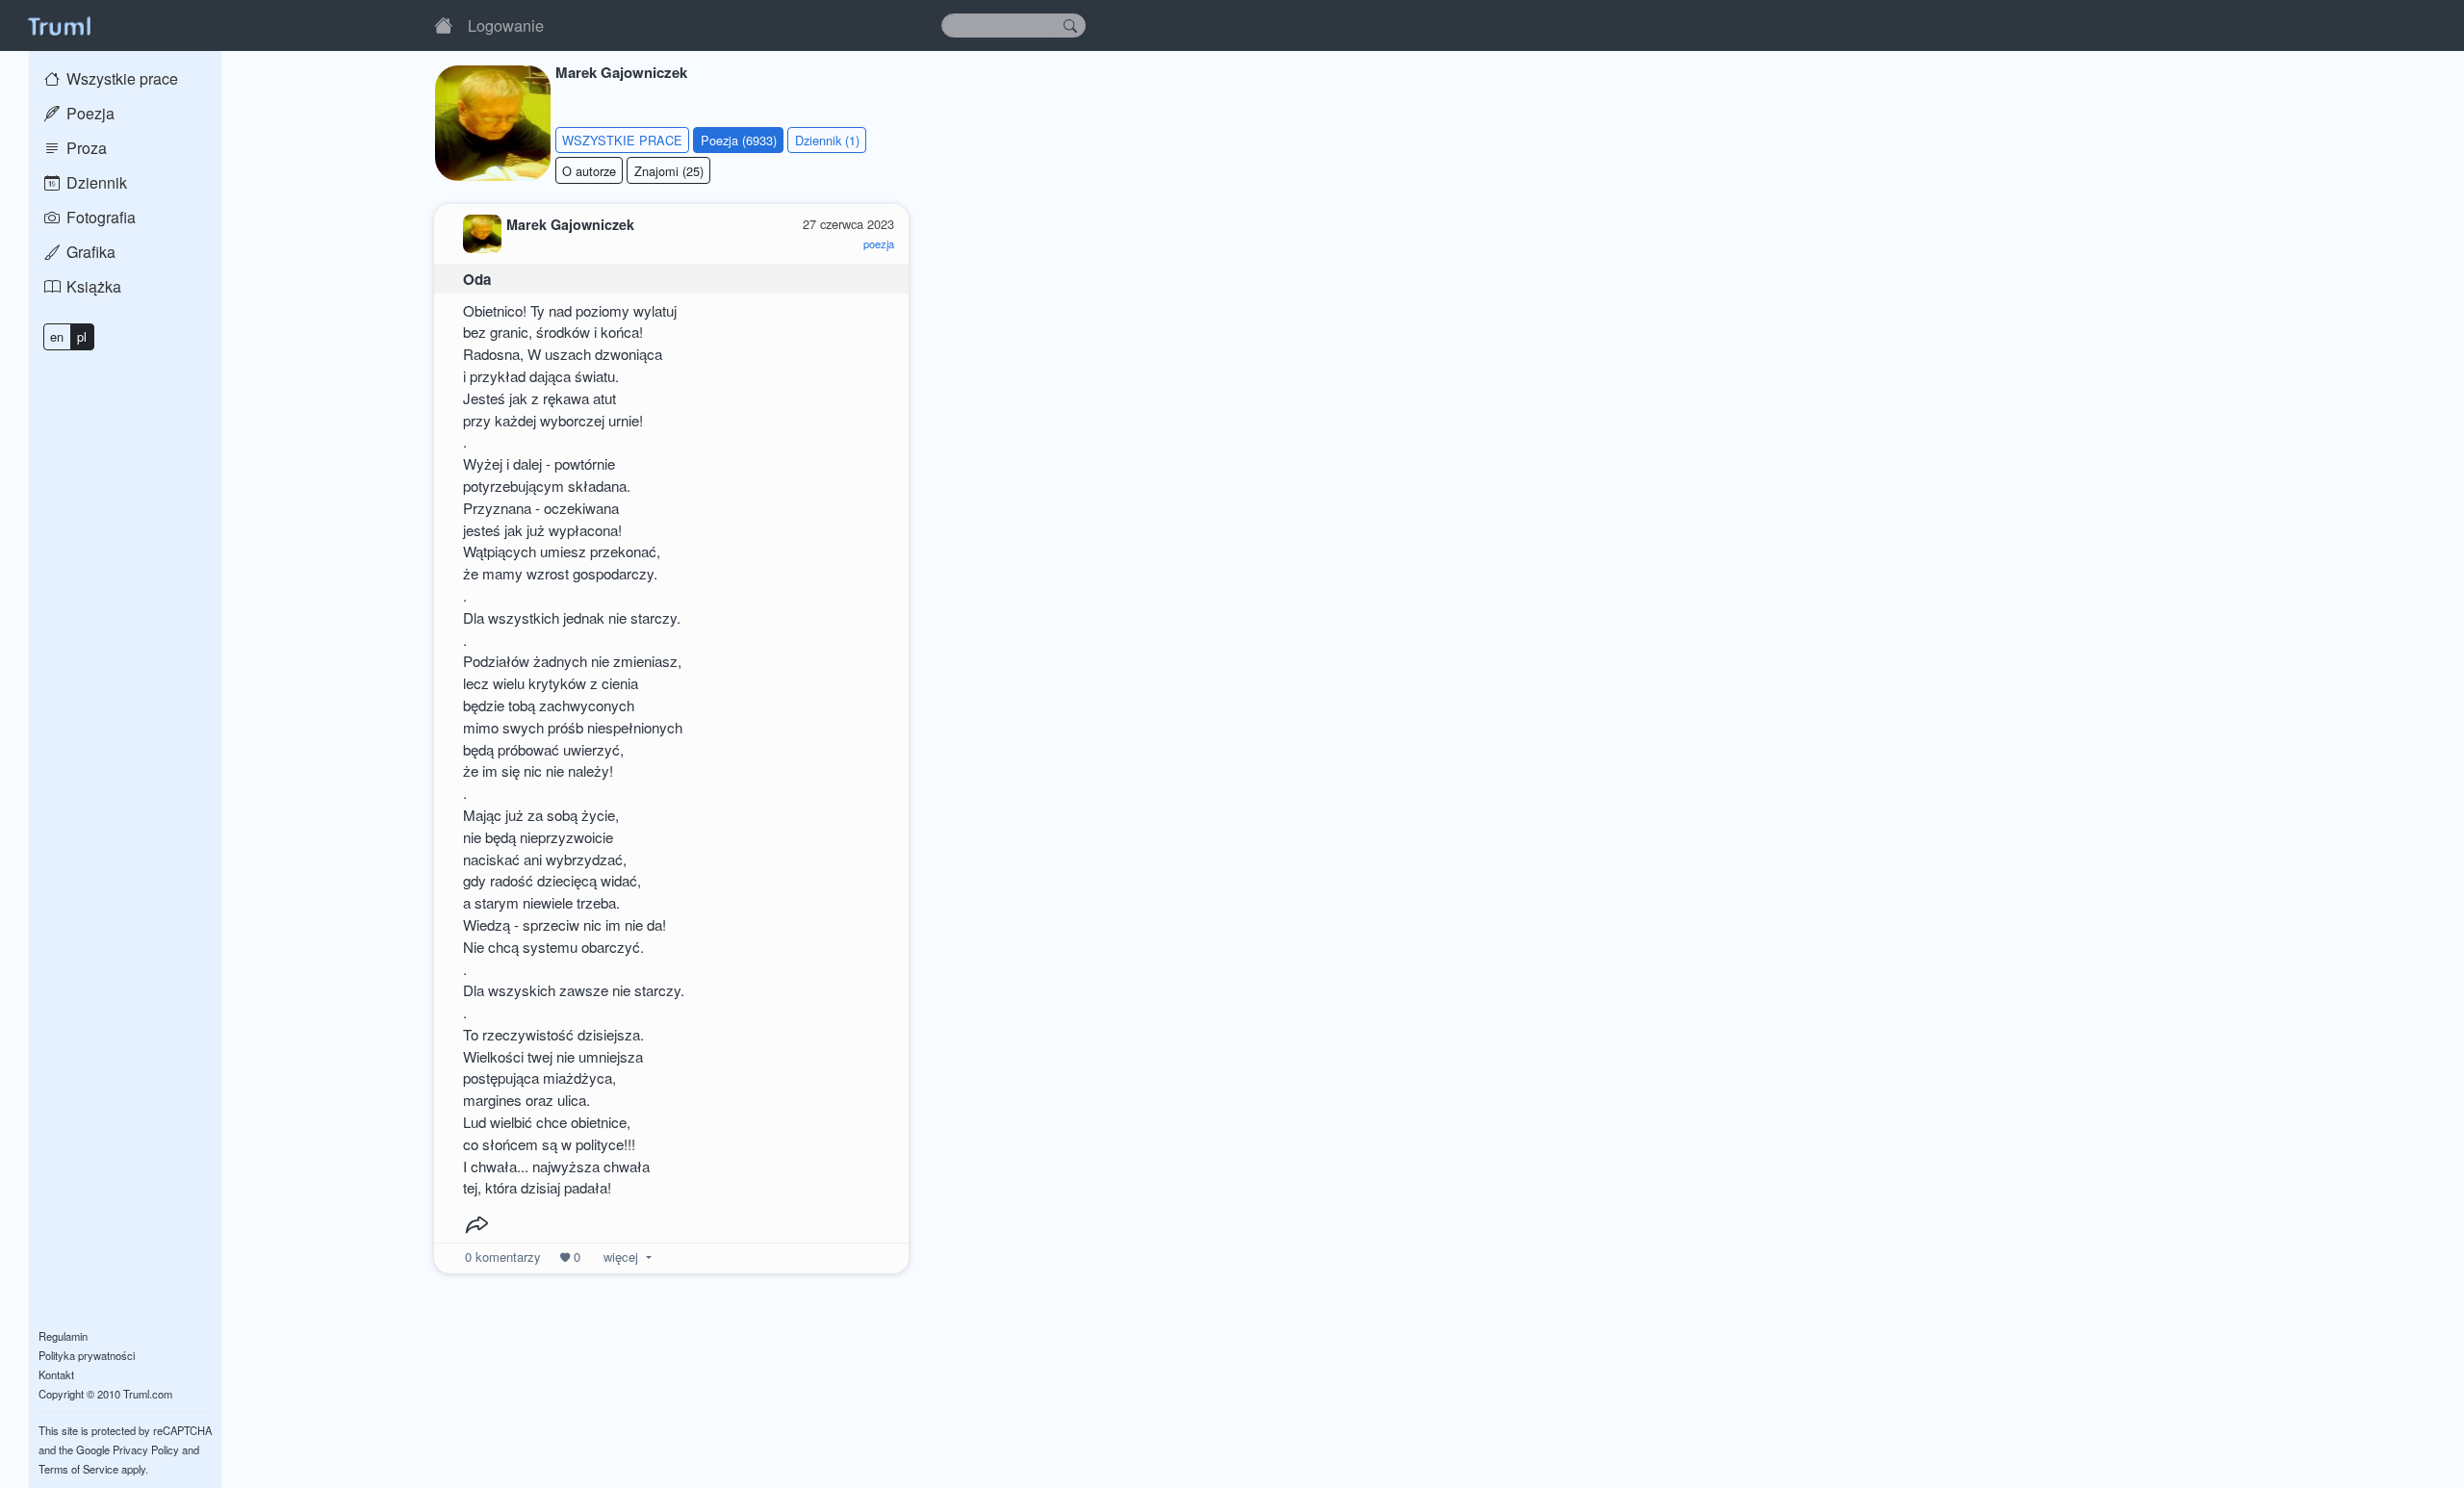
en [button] (57, 336)
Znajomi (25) (669, 171)
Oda (477, 279)
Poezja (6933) (739, 140)
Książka (92, 286)
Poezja (89, 113)
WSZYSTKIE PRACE (622, 140)
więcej (621, 1257)
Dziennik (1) (827, 140)
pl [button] (82, 336)
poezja (879, 244)
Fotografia (99, 217)
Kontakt (56, 1374)
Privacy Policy (146, 1450)
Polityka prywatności (87, 1355)
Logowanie (506, 25)
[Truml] (59, 25)
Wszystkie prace (120, 78)
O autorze (589, 171)
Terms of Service (78, 1469)
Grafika (89, 252)
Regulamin (63, 1336)
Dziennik (95, 182)
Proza (85, 148)
